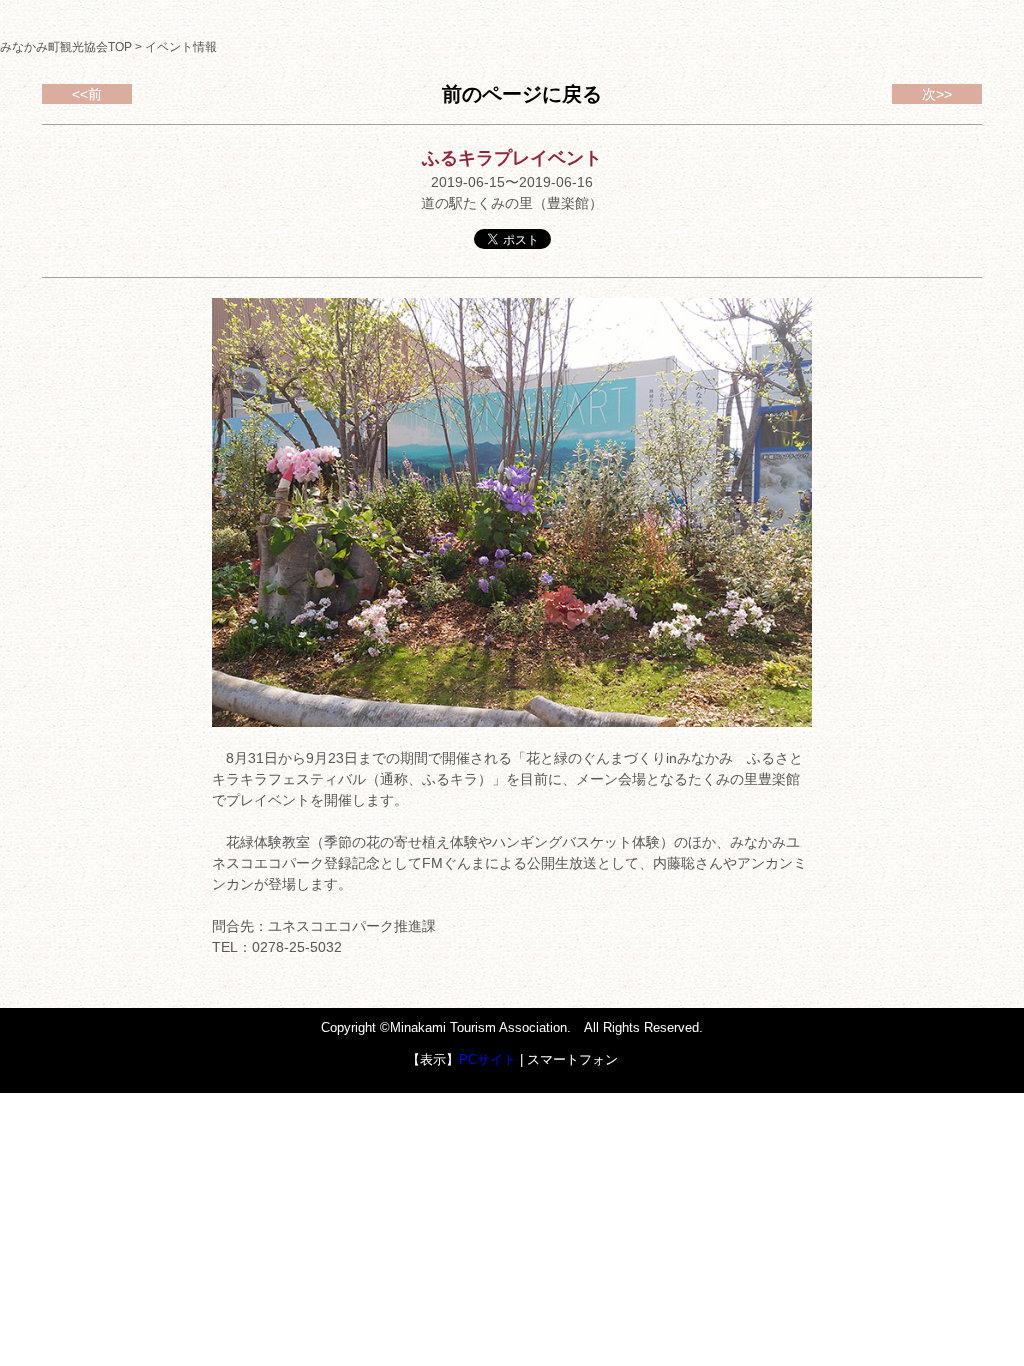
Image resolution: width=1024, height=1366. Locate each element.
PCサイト (487, 1059)
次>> (937, 94)
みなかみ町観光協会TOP (66, 47)
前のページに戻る (522, 94)
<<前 (87, 94)
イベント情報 (181, 47)
